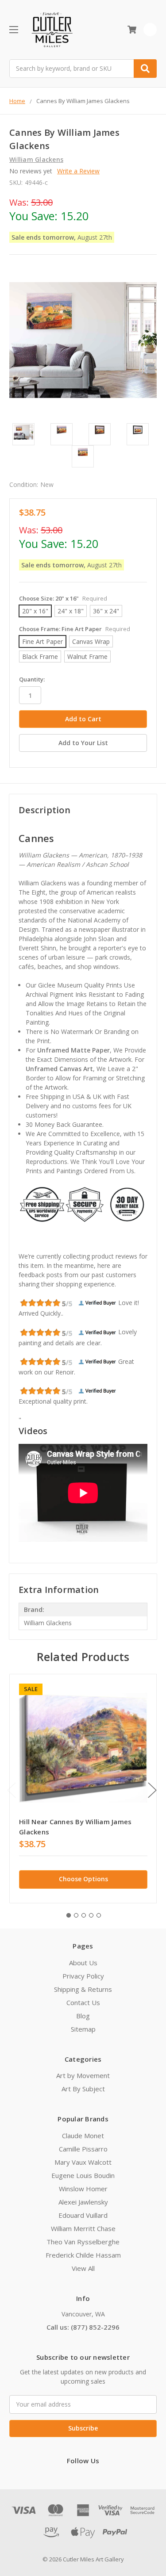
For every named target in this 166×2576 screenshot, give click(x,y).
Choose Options (83, 1879)
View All (83, 2268)
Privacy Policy (83, 1976)
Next (152, 1790)
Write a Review (78, 171)
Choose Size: (63, 598)
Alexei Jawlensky (83, 2202)
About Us (83, 1963)
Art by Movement (83, 2075)
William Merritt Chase (83, 2228)
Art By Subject (83, 2089)
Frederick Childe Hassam (83, 2255)
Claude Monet (83, 2136)
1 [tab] (69, 1915)
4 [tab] (91, 1915)
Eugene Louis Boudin (83, 2175)
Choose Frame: (75, 629)
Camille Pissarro (83, 2149)
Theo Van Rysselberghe (83, 2242)
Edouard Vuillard (83, 2215)
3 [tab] (84, 1915)
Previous (12, 1790)
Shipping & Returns (83, 1989)
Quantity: (32, 679)
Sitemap (83, 2029)
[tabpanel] (83, 1789)
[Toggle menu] (14, 29)
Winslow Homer (83, 2189)
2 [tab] (76, 1915)
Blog (83, 2016)
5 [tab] (99, 1915)
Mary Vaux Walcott (83, 2162)
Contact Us (83, 2002)
